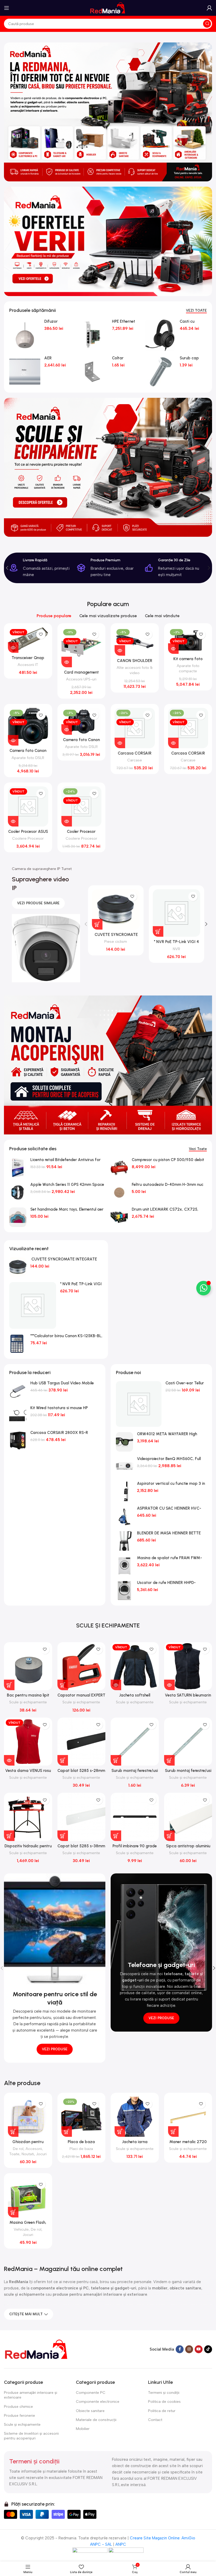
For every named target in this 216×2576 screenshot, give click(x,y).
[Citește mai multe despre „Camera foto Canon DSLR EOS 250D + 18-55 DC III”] (13, 740)
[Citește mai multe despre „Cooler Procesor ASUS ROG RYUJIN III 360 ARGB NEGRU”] (13, 821)
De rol (18, 2149)
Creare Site (140, 2538)
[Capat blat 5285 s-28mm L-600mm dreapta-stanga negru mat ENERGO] (82, 1742)
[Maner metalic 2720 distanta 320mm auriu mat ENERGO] (188, 2117)
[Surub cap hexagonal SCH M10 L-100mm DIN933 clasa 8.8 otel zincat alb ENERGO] (160, 372)
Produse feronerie (19, 2416)
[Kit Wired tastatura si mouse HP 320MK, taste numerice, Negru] (18, 1416)
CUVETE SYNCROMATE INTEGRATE (64, 1259)
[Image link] (37, 2349)
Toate (14, 2154)
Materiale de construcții (96, 2420)
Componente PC (91, 2393)
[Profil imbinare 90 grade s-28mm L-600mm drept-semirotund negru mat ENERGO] (135, 1817)
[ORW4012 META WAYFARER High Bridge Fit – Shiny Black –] (124, 1442)
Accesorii (34, 2149)
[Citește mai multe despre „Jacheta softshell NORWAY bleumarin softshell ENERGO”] (116, 1685)
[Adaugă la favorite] (41, 634)
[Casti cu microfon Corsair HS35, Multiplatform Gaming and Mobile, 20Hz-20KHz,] (160, 335)
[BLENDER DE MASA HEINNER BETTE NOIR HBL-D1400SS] (124, 1541)
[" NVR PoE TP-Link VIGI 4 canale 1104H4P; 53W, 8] (33, 1306)
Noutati (28, 2154)
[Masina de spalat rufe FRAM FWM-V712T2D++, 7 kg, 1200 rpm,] (124, 1566)
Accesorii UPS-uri (81, 679)
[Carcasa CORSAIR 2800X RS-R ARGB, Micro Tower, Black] (18, 1441)
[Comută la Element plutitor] (203, 1288)
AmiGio (188, 2538)
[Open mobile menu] (7, 8)
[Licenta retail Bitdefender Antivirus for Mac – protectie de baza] (18, 1168)
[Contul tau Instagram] (189, 2349)
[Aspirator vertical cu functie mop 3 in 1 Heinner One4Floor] (124, 1491)
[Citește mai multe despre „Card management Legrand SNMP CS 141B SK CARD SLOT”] (67, 662)
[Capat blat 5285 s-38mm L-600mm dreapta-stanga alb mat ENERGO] (82, 1817)
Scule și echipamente (28, 1702)
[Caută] (207, 24)
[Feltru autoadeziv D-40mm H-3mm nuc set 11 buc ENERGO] (119, 1192)
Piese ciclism (116, 941)
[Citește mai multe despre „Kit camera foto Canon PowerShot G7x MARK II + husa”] (173, 649)
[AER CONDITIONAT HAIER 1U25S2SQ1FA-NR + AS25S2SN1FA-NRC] (25, 372)
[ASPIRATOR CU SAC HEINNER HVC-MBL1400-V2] (124, 1516)
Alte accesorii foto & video (135, 670)
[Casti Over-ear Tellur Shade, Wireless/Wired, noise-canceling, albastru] (139, 1404)
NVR (176, 949)
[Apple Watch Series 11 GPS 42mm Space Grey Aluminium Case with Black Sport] (18, 1192)
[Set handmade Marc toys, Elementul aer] (18, 1217)
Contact (155, 2420)
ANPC (121, 2544)
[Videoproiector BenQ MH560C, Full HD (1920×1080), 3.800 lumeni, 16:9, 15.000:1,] (124, 1467)
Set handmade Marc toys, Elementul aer (67, 1209)
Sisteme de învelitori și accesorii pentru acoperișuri (31, 2436)
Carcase (135, 760)
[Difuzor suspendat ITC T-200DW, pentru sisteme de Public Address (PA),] (25, 335)
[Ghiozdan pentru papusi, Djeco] (28, 2117)
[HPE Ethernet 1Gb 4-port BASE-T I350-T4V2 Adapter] (92, 335)
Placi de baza (81, 2149)
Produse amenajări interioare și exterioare (31, 2395)
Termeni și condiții (164, 2393)
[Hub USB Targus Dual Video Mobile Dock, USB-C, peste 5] (18, 1391)
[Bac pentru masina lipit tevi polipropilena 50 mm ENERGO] (28, 1666)
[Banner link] (108, 112)
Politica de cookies (164, 2402)
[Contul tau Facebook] (180, 2349)
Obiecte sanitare (90, 2411)
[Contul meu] (209, 8)
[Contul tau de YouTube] (199, 2349)
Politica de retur (162, 2411)
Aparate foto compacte (188, 668)
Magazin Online (166, 2538)
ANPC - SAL (101, 2544)
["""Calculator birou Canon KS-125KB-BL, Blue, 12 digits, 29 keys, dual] (18, 1344)
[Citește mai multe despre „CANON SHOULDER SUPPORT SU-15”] (120, 650)
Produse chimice (18, 2407)
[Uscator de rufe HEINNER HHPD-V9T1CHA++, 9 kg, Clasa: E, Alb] (124, 1591)
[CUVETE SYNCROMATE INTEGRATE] (18, 1267)
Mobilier (83, 2429)
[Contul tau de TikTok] (208, 2349)
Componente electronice (98, 2402)
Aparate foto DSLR (28, 758)
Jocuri (41, 2154)
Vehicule (21, 2229)
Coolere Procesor (28, 838)
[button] (7, 568)
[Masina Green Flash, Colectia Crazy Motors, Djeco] (28, 2197)
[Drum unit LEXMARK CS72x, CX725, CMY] (119, 1217)
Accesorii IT (28, 665)
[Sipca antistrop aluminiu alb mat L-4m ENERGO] (188, 1817)
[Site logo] (108, 8)
